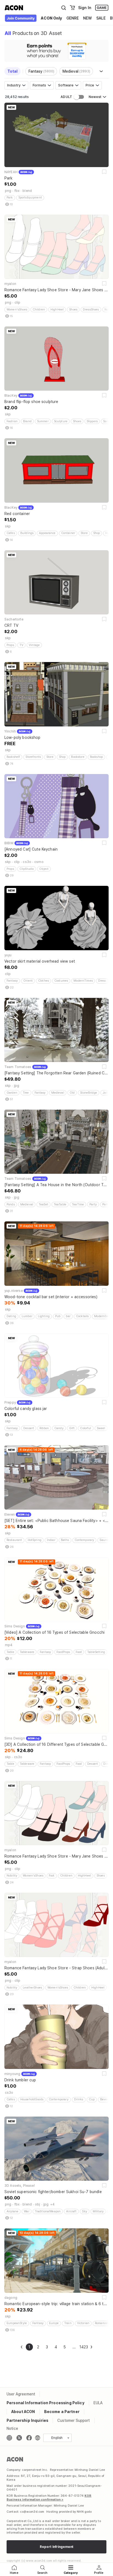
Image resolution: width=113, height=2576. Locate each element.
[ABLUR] (21, 19)
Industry (14, 85)
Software (66, 85)
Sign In (85, 8)
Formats (39, 85)
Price (90, 85)
